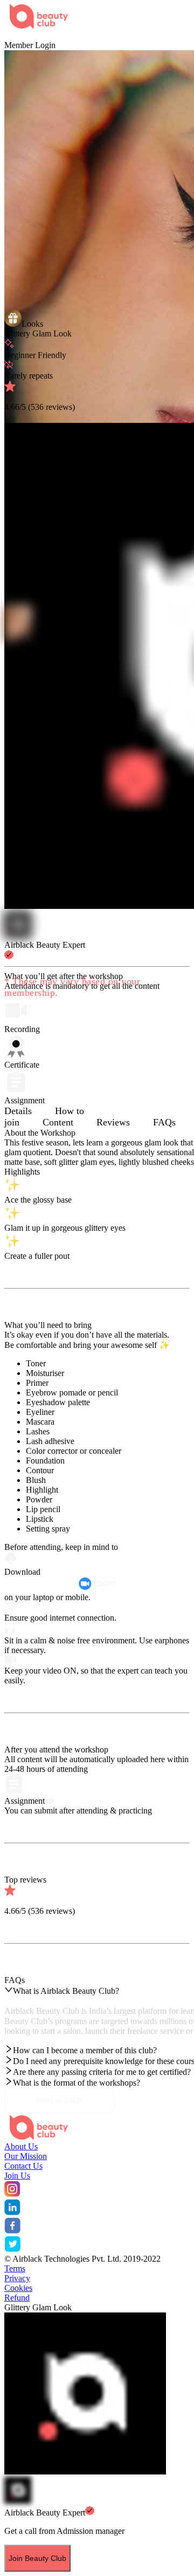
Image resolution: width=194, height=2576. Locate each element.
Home (15, 35)
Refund (17, 2298)
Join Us (17, 2176)
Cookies (18, 2288)
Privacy (17, 2278)
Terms (15, 2268)
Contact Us (23, 2166)
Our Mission (26, 2156)
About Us (21, 2146)
